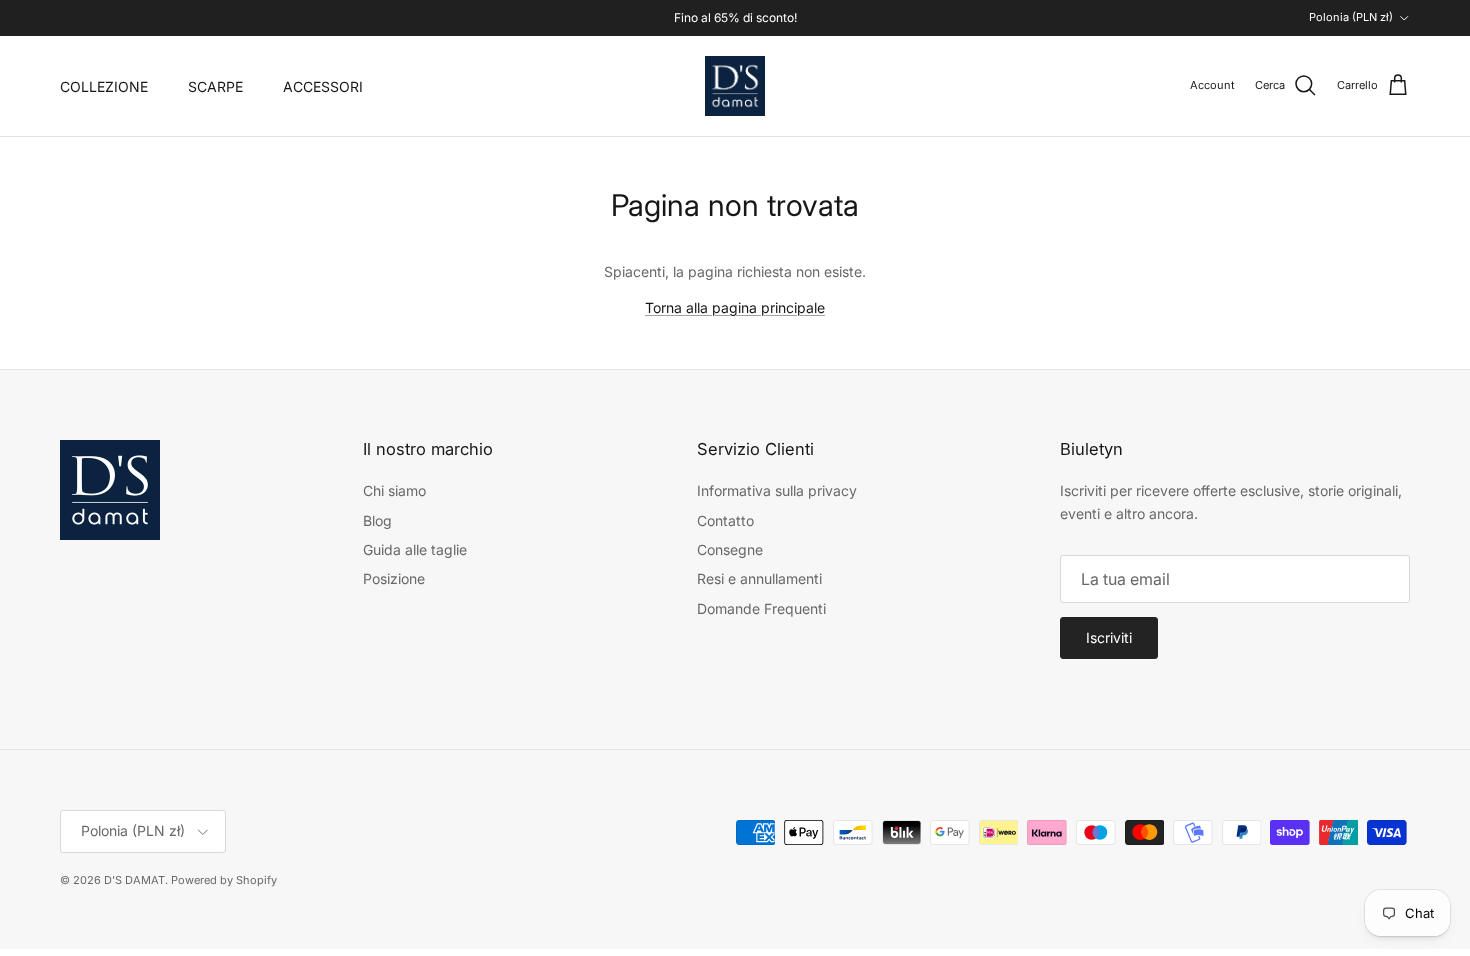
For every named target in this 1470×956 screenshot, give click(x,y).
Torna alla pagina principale (735, 307)
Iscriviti (1109, 637)
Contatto (725, 520)
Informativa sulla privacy (777, 490)
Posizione (394, 578)
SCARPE (215, 86)
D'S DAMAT (134, 880)
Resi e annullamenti (759, 578)
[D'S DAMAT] (735, 86)
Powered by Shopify (224, 880)
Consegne (730, 549)
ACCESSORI (323, 86)
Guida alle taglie (415, 549)
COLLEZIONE (104, 86)
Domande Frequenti (761, 608)
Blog (377, 520)
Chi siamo (394, 490)
